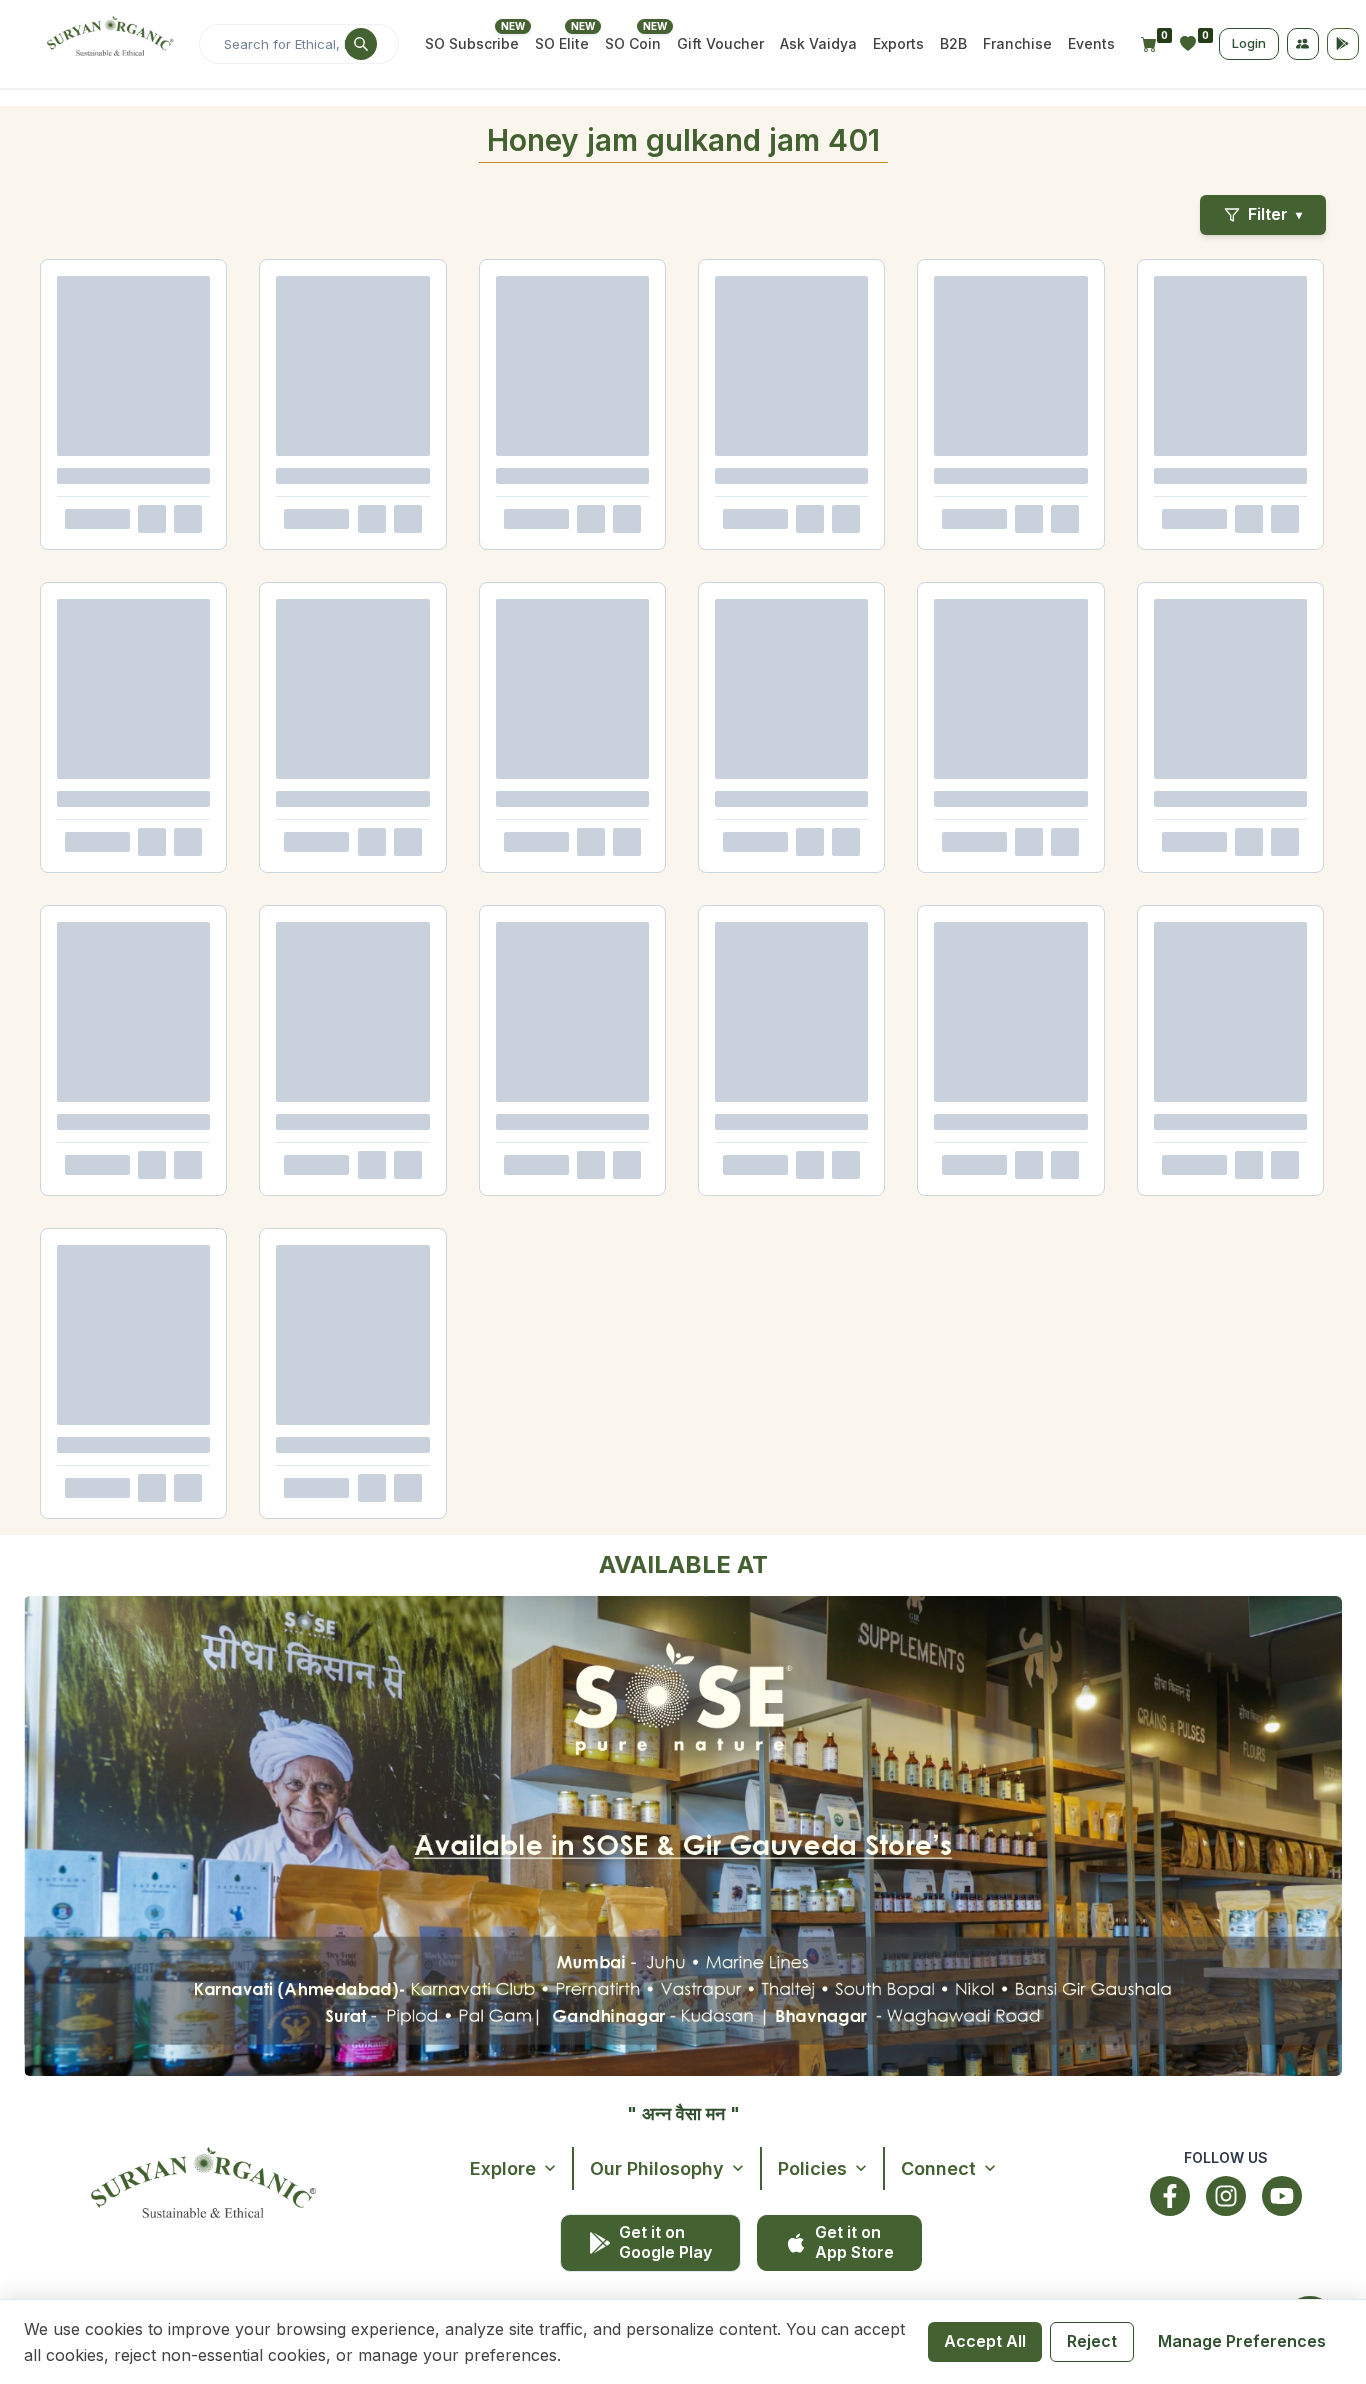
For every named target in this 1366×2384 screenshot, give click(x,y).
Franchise (1017, 43)
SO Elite (562, 43)
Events (1091, 43)
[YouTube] (1282, 2196)
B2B (953, 43)
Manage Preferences (1242, 2341)
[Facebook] (1170, 2196)
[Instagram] (1226, 2196)
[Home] (107, 44)
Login (1249, 43)
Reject (1092, 2341)
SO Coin (633, 43)
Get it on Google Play (665, 2241)
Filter (1275, 214)
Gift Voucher (720, 43)
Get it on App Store (854, 2241)
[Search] (361, 44)
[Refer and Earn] (1303, 44)
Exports (898, 43)
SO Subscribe (472, 43)
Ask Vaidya (818, 43)
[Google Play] (1343, 44)
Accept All (985, 2341)
